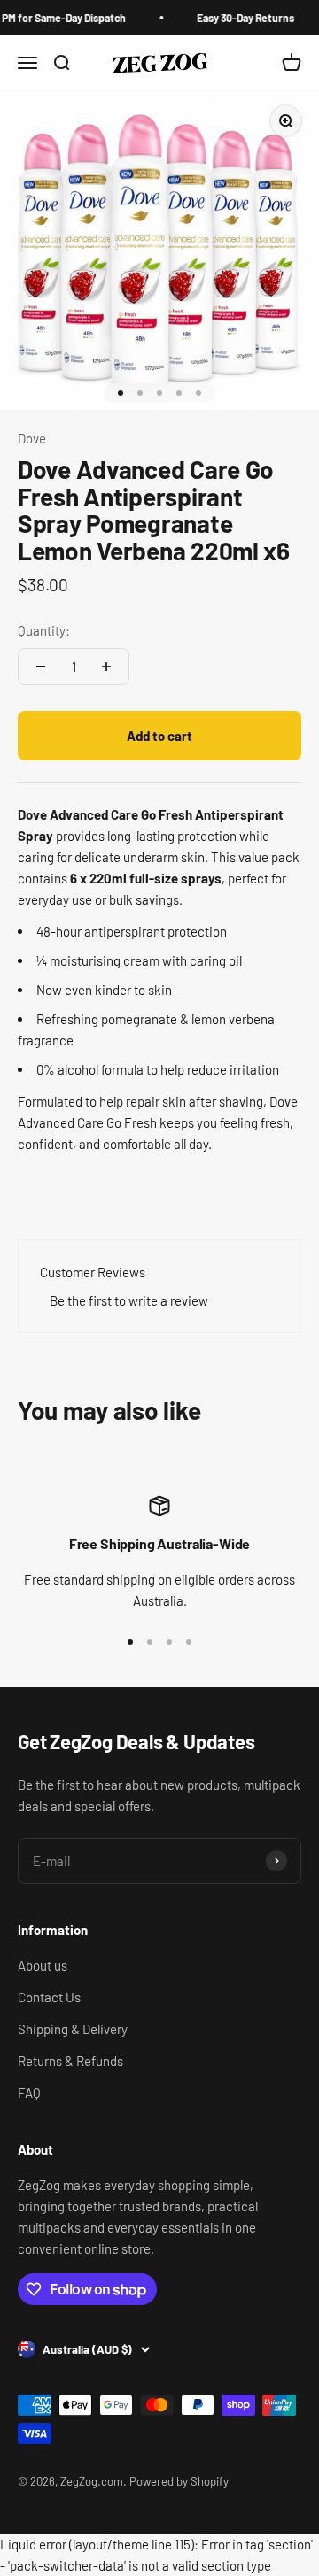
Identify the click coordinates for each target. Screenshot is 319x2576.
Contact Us (49, 1997)
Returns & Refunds (70, 2061)
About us (43, 1965)
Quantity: (44, 630)
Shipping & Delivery (73, 2029)
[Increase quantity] (106, 667)
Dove (32, 438)
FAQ (29, 2093)
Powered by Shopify (179, 2481)
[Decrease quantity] (41, 667)
